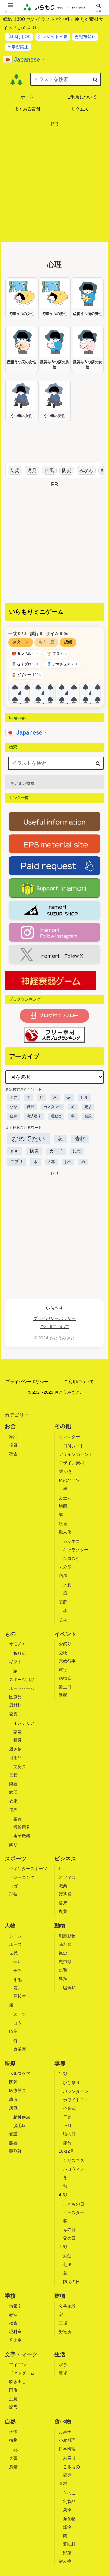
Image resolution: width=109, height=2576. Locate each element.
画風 (63, 1575)
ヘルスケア (20, 2074)
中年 (18, 1962)
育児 (63, 2373)
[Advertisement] (54, 183)
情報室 (15, 2306)
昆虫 (63, 1953)
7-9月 (64, 2247)
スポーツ (16, 1859)
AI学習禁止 (18, 47)
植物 (13, 2440)
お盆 (67, 2256)
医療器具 (18, 2091)
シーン (15, 1936)
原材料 (15, 1705)
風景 (13, 2467)
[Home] (16, 79)
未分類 (65, 1567)
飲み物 (65, 2561)
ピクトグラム (22, 2373)
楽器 (13, 1784)
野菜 (67, 2553)
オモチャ (18, 1644)
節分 (67, 2143)
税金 (13, 1454)
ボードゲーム (22, 1688)
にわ (77, 1151)
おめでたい (28, 1138)
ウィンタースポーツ (28, 1869)
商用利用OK (19, 37)
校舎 (13, 2323)
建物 (60, 2296)
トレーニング (22, 1877)
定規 (88, 1107)
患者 (13, 2099)
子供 (18, 1971)
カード (56, 1151)
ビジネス (65, 1859)
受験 (63, 1653)
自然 (10, 2421)
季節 (60, 2063)
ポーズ (15, 1944)
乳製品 (69, 2501)
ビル (84, 1097)
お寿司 (69, 2458)
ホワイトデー (76, 2100)
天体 (13, 2432)
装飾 (63, 1602)
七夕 (67, 2264)
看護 (13, 2134)
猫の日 (69, 2134)
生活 (60, 2354)
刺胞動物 (67, 1936)
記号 (13, 2407)
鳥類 (63, 1978)
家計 (13, 1437)
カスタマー (53, 1107)
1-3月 (64, 2074)
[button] (95, 79)
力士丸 (65, 1498)
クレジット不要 (53, 37)
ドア (13, 1097)
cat (69, 1097)
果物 (67, 2510)
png (15, 1151)
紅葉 (101, 470)
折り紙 (20, 1653)
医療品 (15, 1697)
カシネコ (71, 1541)
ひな (13, 1107)
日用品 (15, 1757)
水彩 (67, 1585)
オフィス (67, 1877)
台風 (45, 470)
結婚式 (65, 1678)
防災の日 (71, 2282)
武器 (13, 1792)
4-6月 (64, 2195)
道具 (13, 1809)
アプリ (17, 1162)
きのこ (69, 2493)
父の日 (69, 2238)
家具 (13, 1714)
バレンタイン (76, 2091)
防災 (10, 470)
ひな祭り (71, 2083)
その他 (63, 1426)
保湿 (30, 1107)
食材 (63, 2484)
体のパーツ (69, 1480)
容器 (18, 1819)
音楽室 (15, 2340)
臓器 (13, 2143)
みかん (81, 470)
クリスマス (74, 2161)
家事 (63, 2365)
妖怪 (63, 1523)
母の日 (69, 2229)
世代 (13, 1953)
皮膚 (13, 1116)
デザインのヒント (76, 1454)
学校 (10, 2296)
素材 (80, 1139)
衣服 (13, 1801)
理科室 (15, 2331)
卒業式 (69, 2108)
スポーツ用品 (22, 1680)
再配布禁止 (85, 37)
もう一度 (46, 642)
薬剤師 (15, 2151)
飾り (13, 1844)
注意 (13, 2399)
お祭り (65, 1644)
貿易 (63, 1903)
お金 (68, 1162)
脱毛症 (20, 2126)
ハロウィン (74, 2169)
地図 (63, 1506)
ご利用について (54, 1327)
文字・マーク (21, 2354)
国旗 (13, 2390)
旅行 (63, 1670)
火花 (51, 1162)
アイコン (18, 2365)
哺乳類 (65, 1944)
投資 (13, 1445)
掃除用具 (22, 1827)
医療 (10, 2063)
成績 (68, 642)
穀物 (67, 2527)
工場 (63, 2323)
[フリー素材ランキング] (54, 1035)
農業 (63, 1911)
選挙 (63, 1695)
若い (18, 1988)
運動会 (56, 1116)
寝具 (18, 1740)
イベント (65, 1634)
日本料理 (67, 2449)
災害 (13, 2458)
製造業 (65, 1894)
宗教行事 (67, 1661)
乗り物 (65, 1472)
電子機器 (22, 1836)
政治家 (20, 2049)
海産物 (69, 2519)
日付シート (74, 1446)
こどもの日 (74, 2204)
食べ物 (63, 2421)
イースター (74, 2212)
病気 (13, 2108)
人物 (10, 1926)
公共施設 (67, 2306)
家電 (18, 1732)
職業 (63, 1886)
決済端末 (34, 1116)
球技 (13, 1894)
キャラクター (76, 1550)
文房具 (20, 1767)
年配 (18, 1979)
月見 (27, 470)
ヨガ (13, 1886)
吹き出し (18, 2382)
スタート (21, 642)
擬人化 (65, 1532)
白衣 (18, 2023)
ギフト (15, 1662)
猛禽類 (69, 1988)
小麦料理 (67, 2440)
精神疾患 (22, 2117)
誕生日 (65, 1687)
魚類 (63, 1970)
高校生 (20, 1996)
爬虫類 (65, 1962)
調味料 (69, 2544)
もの (10, 1634)
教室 (13, 2315)
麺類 (67, 2475)
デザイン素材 (71, 1463)
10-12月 (66, 2151)
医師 (13, 2082)
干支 (67, 2117)
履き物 (15, 1749)
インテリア (24, 1723)
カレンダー (69, 1437)
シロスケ (71, 1559)
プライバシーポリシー (54, 1319)
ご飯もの (71, 2467)
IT (61, 1869)
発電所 (65, 2331)
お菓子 (65, 2432)
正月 (67, 2126)
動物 (60, 1926)
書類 (13, 1775)
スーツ (20, 2014)
